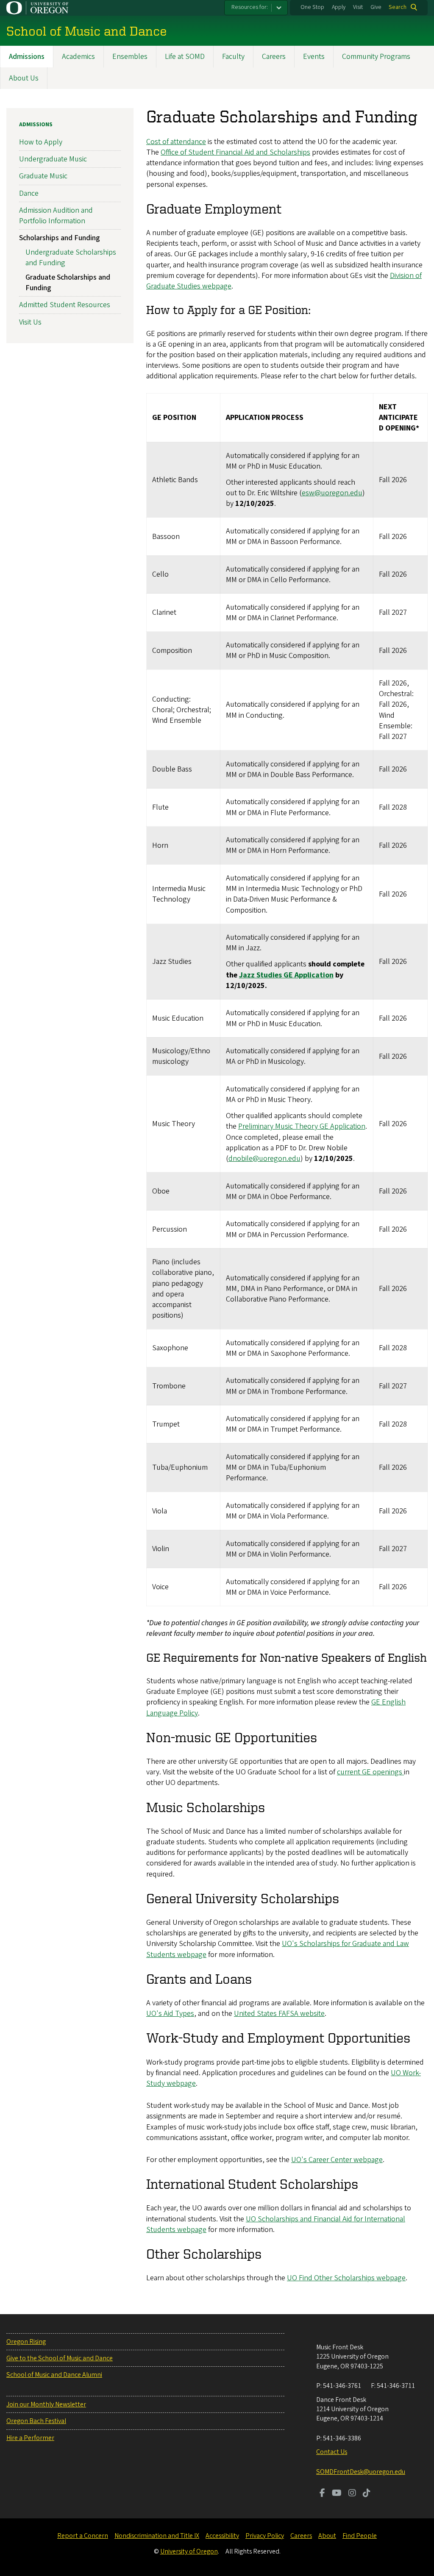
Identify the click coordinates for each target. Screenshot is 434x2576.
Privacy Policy (265, 2536)
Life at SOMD (185, 57)
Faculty (233, 57)
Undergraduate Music (53, 159)
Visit (358, 7)
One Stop (312, 7)
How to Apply (41, 142)
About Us (24, 78)
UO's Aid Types (170, 2014)
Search (398, 7)
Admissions (27, 57)
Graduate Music (43, 176)
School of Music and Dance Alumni (54, 2375)
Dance (29, 193)
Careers (274, 57)
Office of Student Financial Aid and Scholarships (235, 152)
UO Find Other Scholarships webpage (346, 2278)
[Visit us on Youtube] (337, 2494)
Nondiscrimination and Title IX (157, 2536)
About (327, 2536)
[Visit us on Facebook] (322, 2494)
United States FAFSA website (279, 2014)
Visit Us (30, 322)
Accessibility (222, 2536)
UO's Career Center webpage (337, 2160)
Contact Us (332, 2452)
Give (376, 7)
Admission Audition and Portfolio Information (56, 216)
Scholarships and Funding (60, 238)
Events (314, 57)
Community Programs (376, 57)
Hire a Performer (30, 2438)
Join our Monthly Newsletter (46, 2404)
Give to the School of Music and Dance (60, 2358)
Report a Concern (83, 2536)
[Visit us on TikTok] (367, 2494)
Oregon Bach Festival (36, 2421)
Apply (339, 7)
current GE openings (370, 1772)
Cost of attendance (176, 142)
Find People (360, 2536)
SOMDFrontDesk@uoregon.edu (361, 2472)
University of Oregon (189, 2551)
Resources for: (250, 7)
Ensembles (130, 57)
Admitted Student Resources (65, 305)
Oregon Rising (26, 2342)
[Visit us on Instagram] (352, 2494)
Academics (78, 57)
